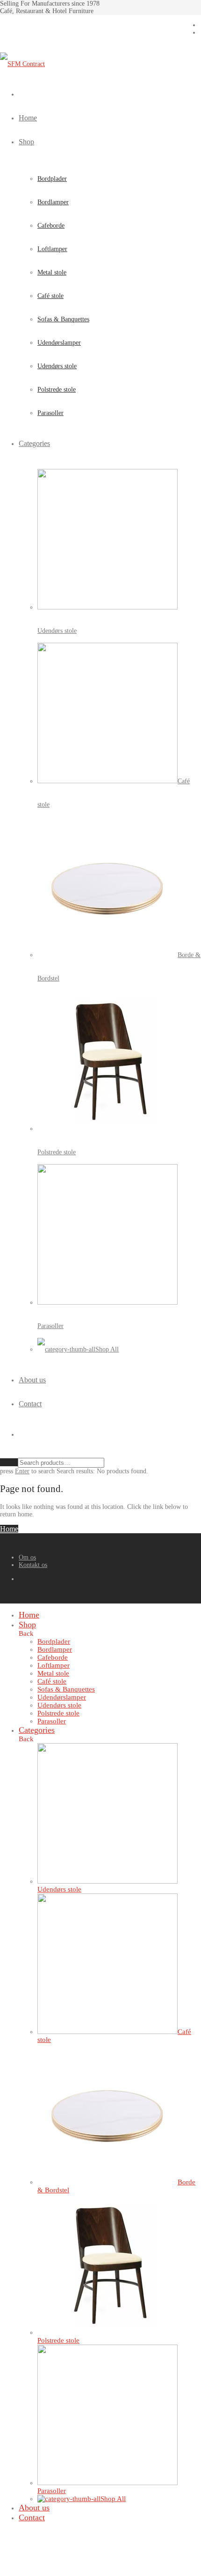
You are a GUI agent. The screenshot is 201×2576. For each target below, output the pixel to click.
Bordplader (52, 179)
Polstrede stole (57, 390)
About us (32, 1380)
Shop (26, 142)
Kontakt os (33, 1565)
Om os (27, 1557)
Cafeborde (51, 226)
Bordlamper (53, 202)
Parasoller (50, 413)
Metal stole (52, 272)
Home (28, 118)
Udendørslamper (59, 343)
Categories (34, 443)
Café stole (50, 296)
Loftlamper (52, 249)
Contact (30, 1404)
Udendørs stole (57, 366)
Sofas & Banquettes (63, 319)
